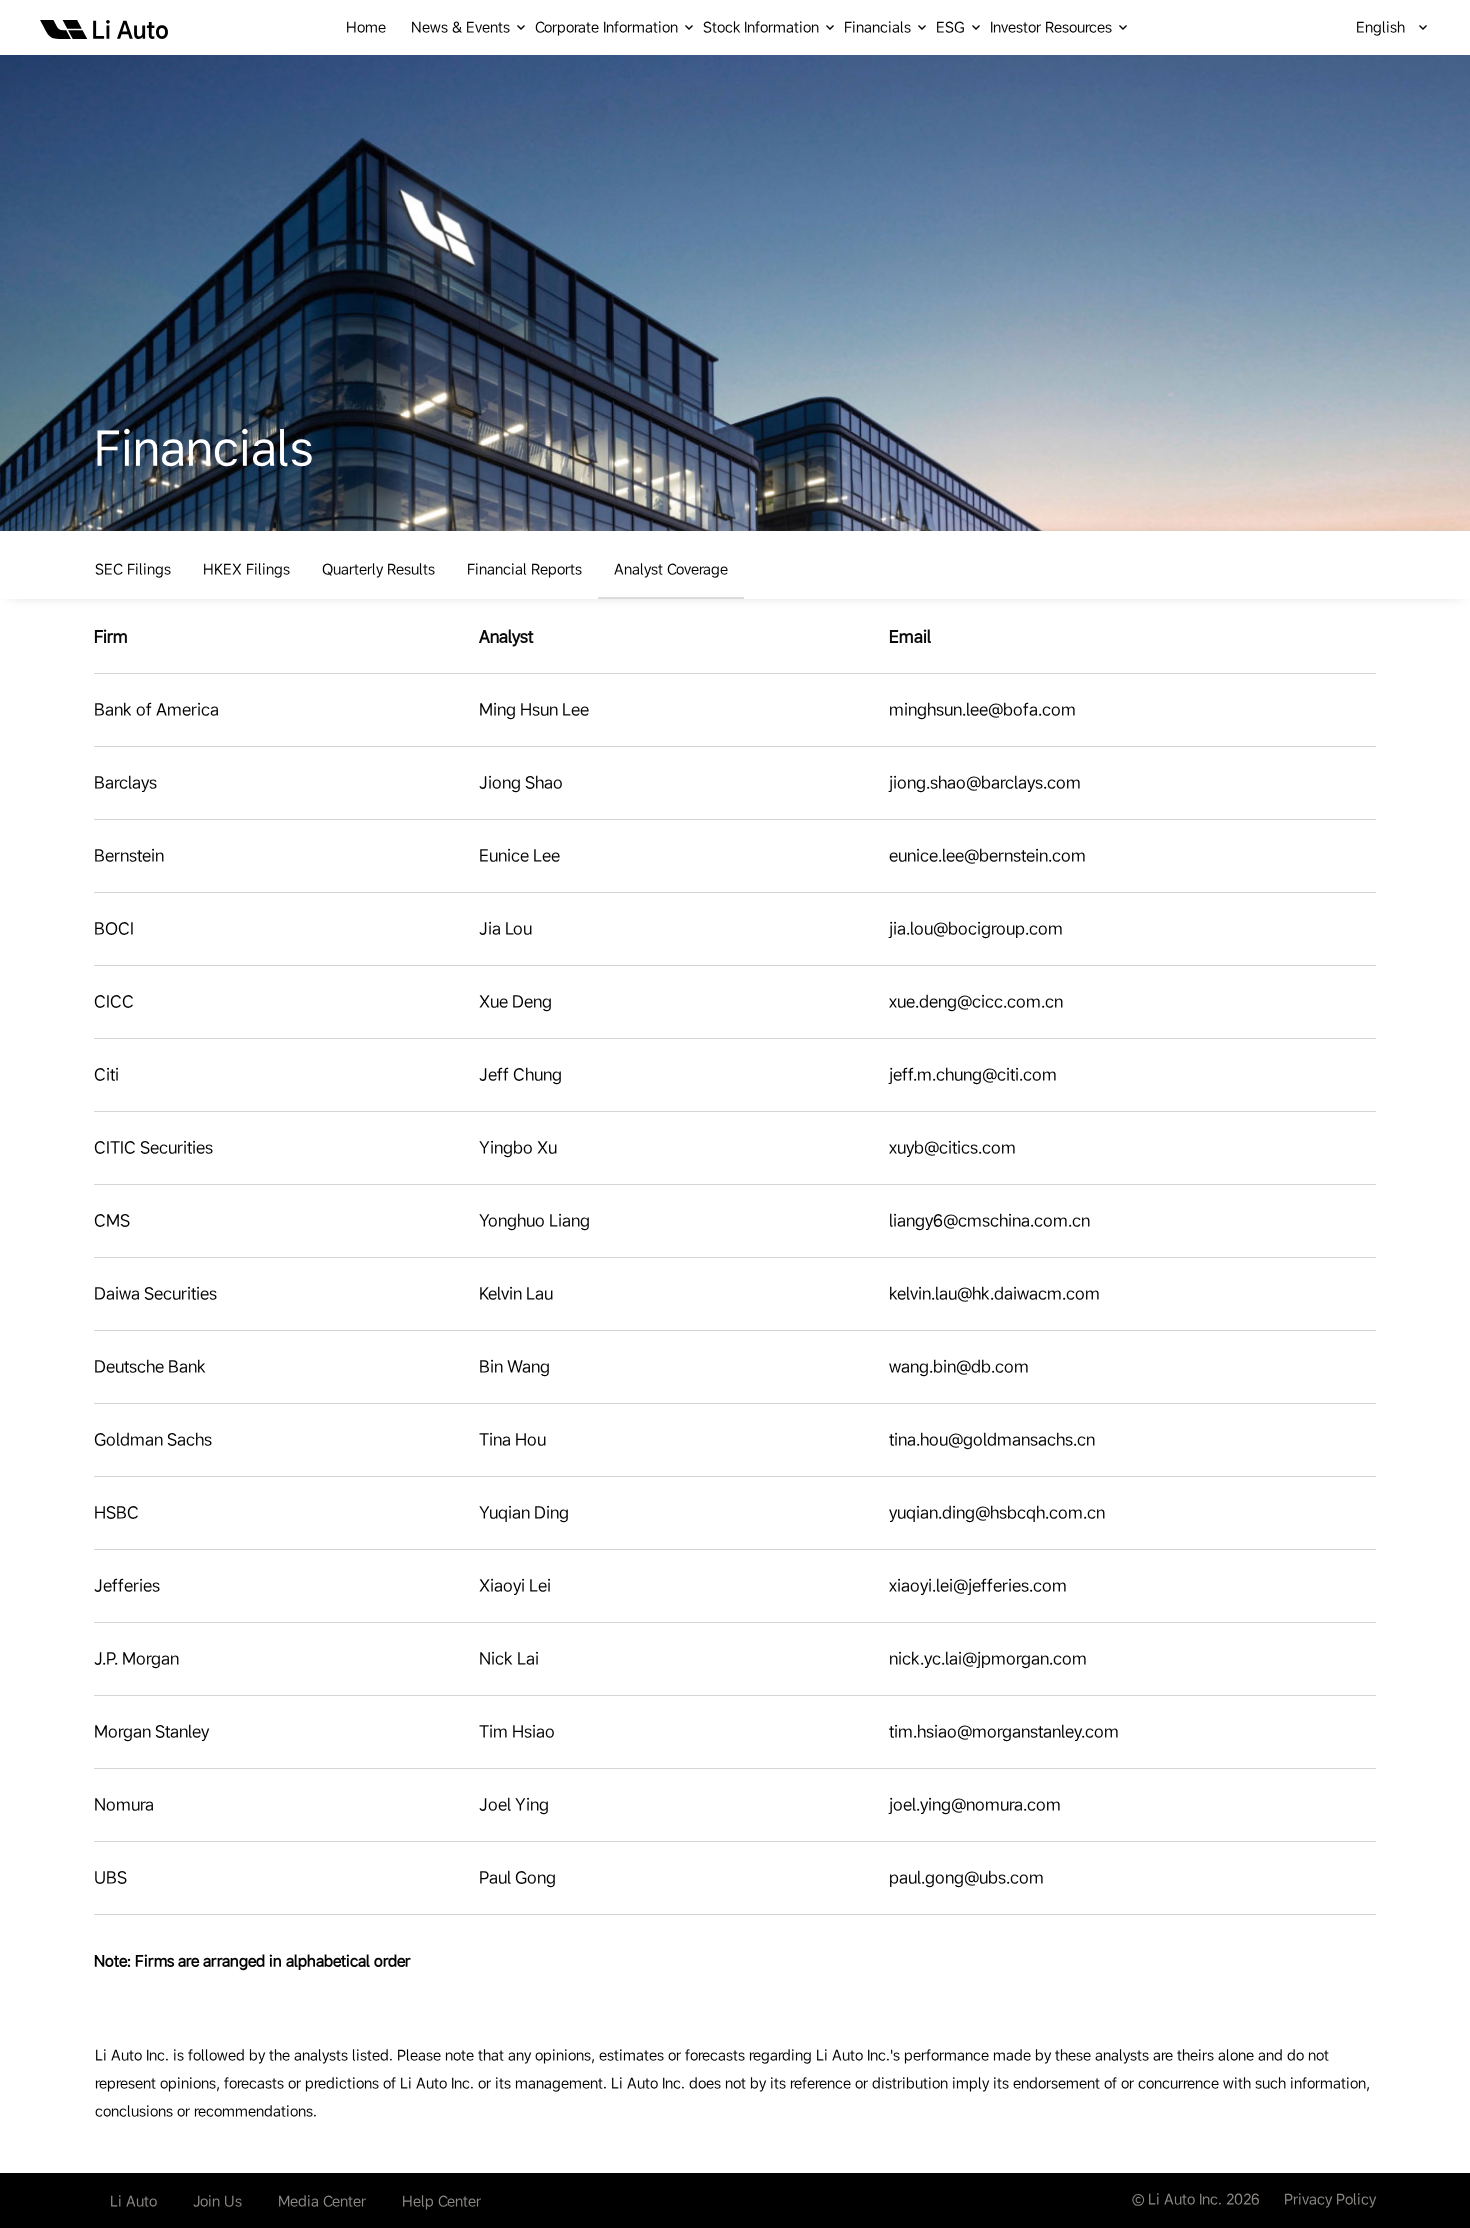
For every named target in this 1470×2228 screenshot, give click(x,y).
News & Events (460, 27)
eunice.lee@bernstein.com (987, 855)
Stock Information (761, 27)
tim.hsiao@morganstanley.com (1004, 1731)
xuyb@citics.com (952, 1147)
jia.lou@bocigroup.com (976, 928)
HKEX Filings (246, 569)
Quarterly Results (378, 569)
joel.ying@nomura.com (975, 1804)
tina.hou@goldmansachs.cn (992, 1439)
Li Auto (133, 2201)
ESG (950, 27)
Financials (877, 27)
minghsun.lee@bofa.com (982, 709)
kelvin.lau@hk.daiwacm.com (994, 1293)
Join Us (217, 2201)
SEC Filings (133, 569)
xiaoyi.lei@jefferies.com (978, 1585)
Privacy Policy (1330, 2199)
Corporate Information (606, 27)
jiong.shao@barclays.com (985, 782)
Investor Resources (1051, 27)
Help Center (441, 2201)
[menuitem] (378, 27)
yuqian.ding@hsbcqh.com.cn (997, 1512)
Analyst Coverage (671, 569)
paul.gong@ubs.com (966, 1877)
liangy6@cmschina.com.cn (989, 1220)
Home (366, 27)
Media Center (322, 2201)
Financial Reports (524, 569)
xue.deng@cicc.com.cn (976, 1001)
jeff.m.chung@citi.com (973, 1074)
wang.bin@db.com (959, 1366)
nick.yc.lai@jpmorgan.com (988, 1658)
